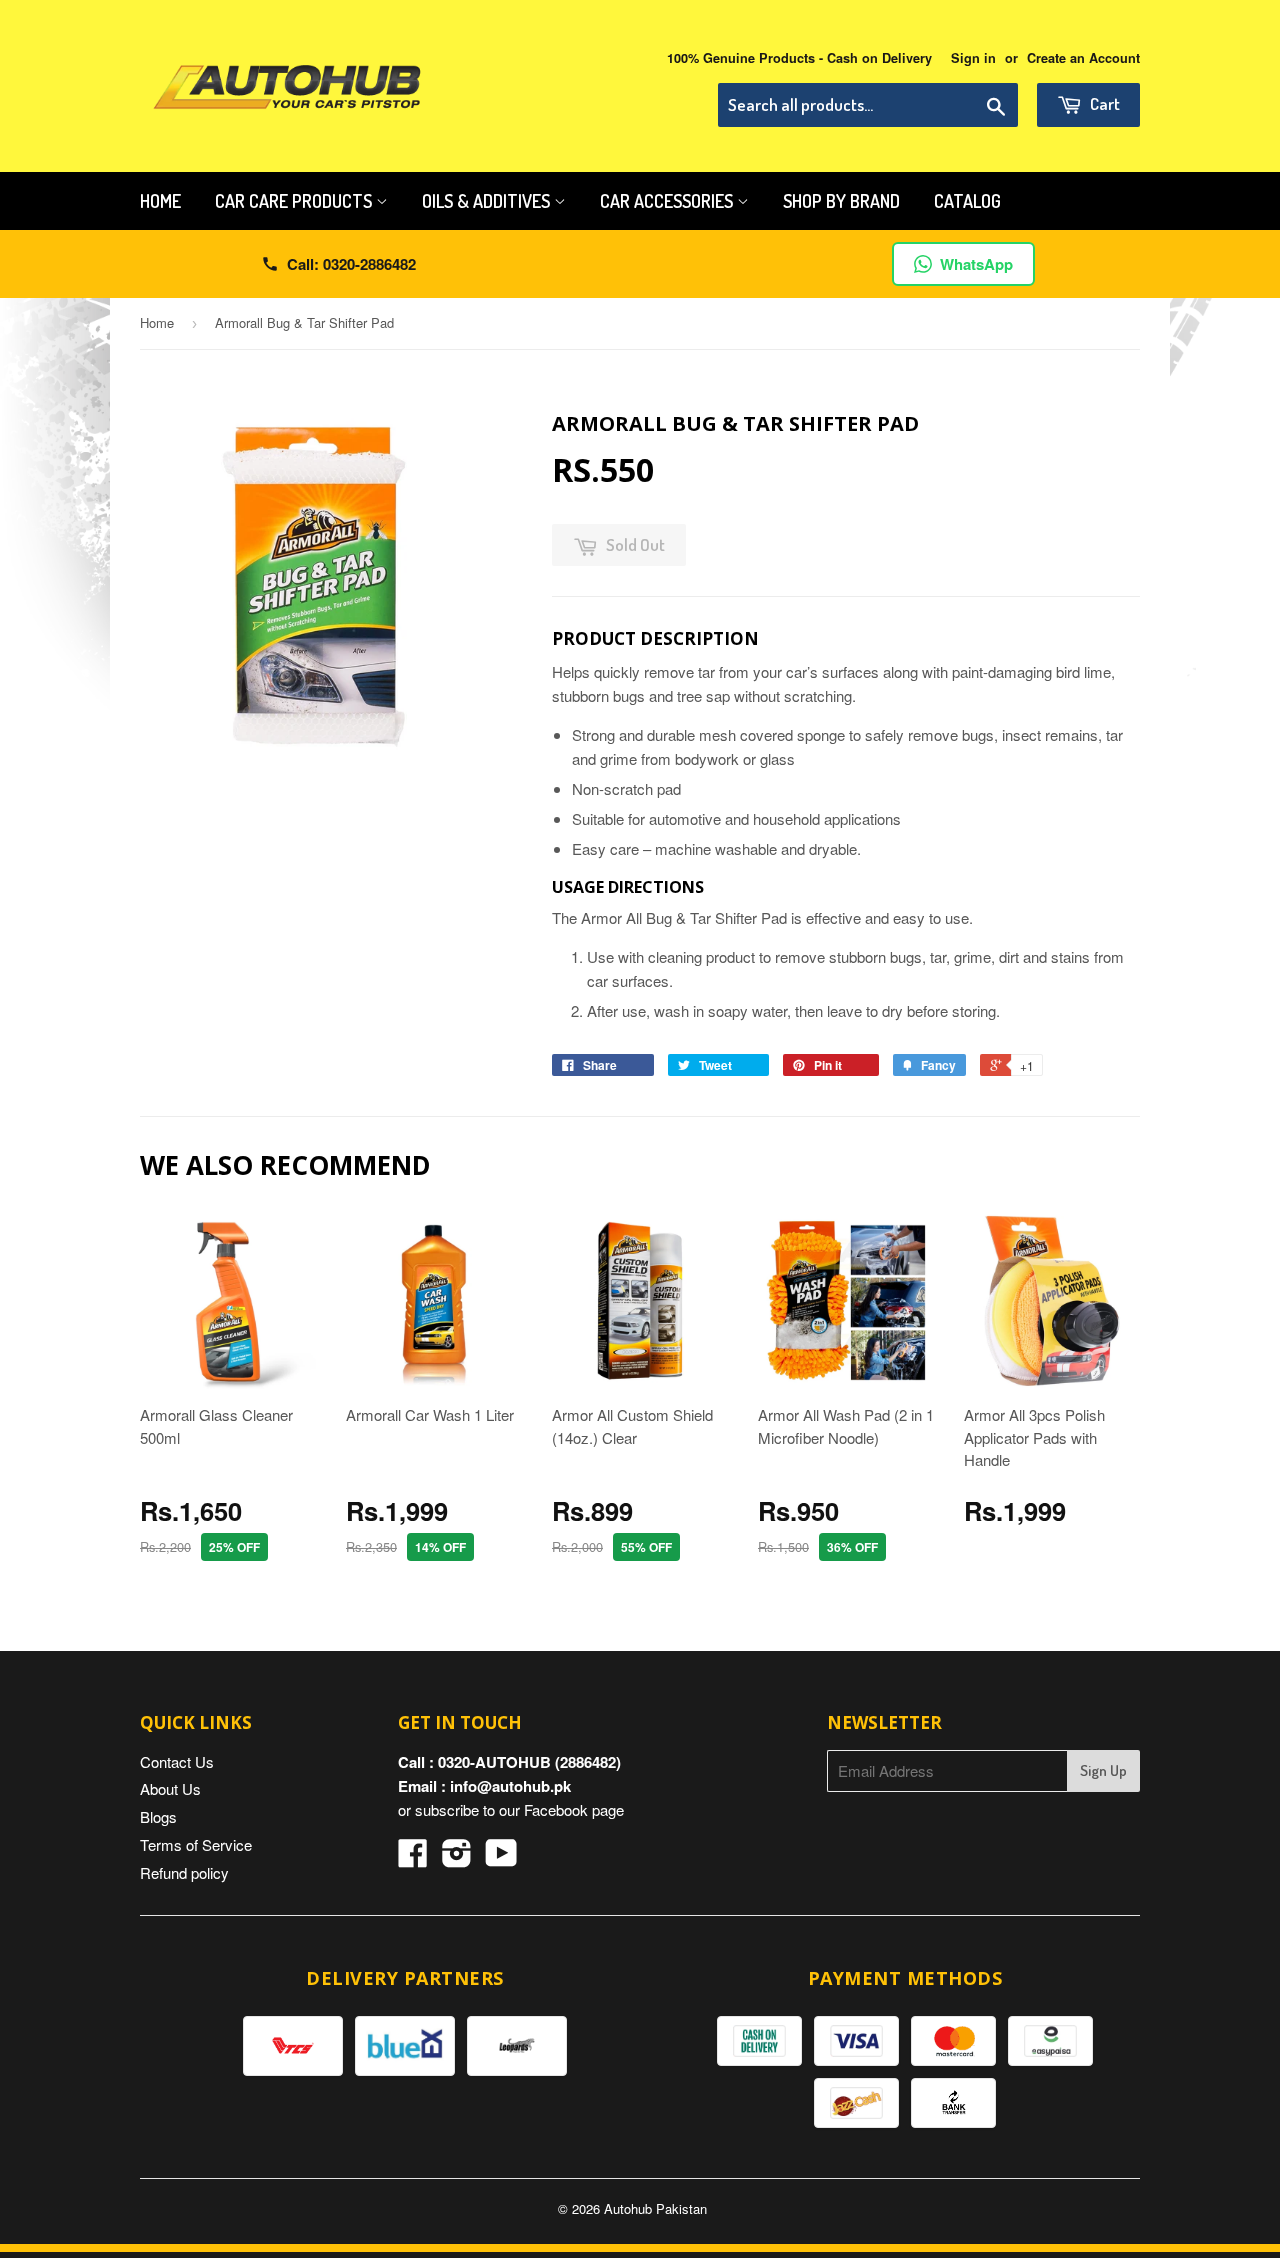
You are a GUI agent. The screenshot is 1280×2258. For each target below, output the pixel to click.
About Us (170, 1788)
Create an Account (1083, 58)
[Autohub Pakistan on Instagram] (457, 1858)
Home (160, 201)
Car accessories (668, 201)
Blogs (158, 1816)
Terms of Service (196, 1844)
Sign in (973, 58)
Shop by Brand (841, 201)
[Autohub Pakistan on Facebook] (413, 1858)
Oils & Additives (488, 201)
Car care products (295, 201)
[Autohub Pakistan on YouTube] (501, 1858)
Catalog (967, 201)
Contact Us (177, 1761)
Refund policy (184, 1872)
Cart (1103, 103)
